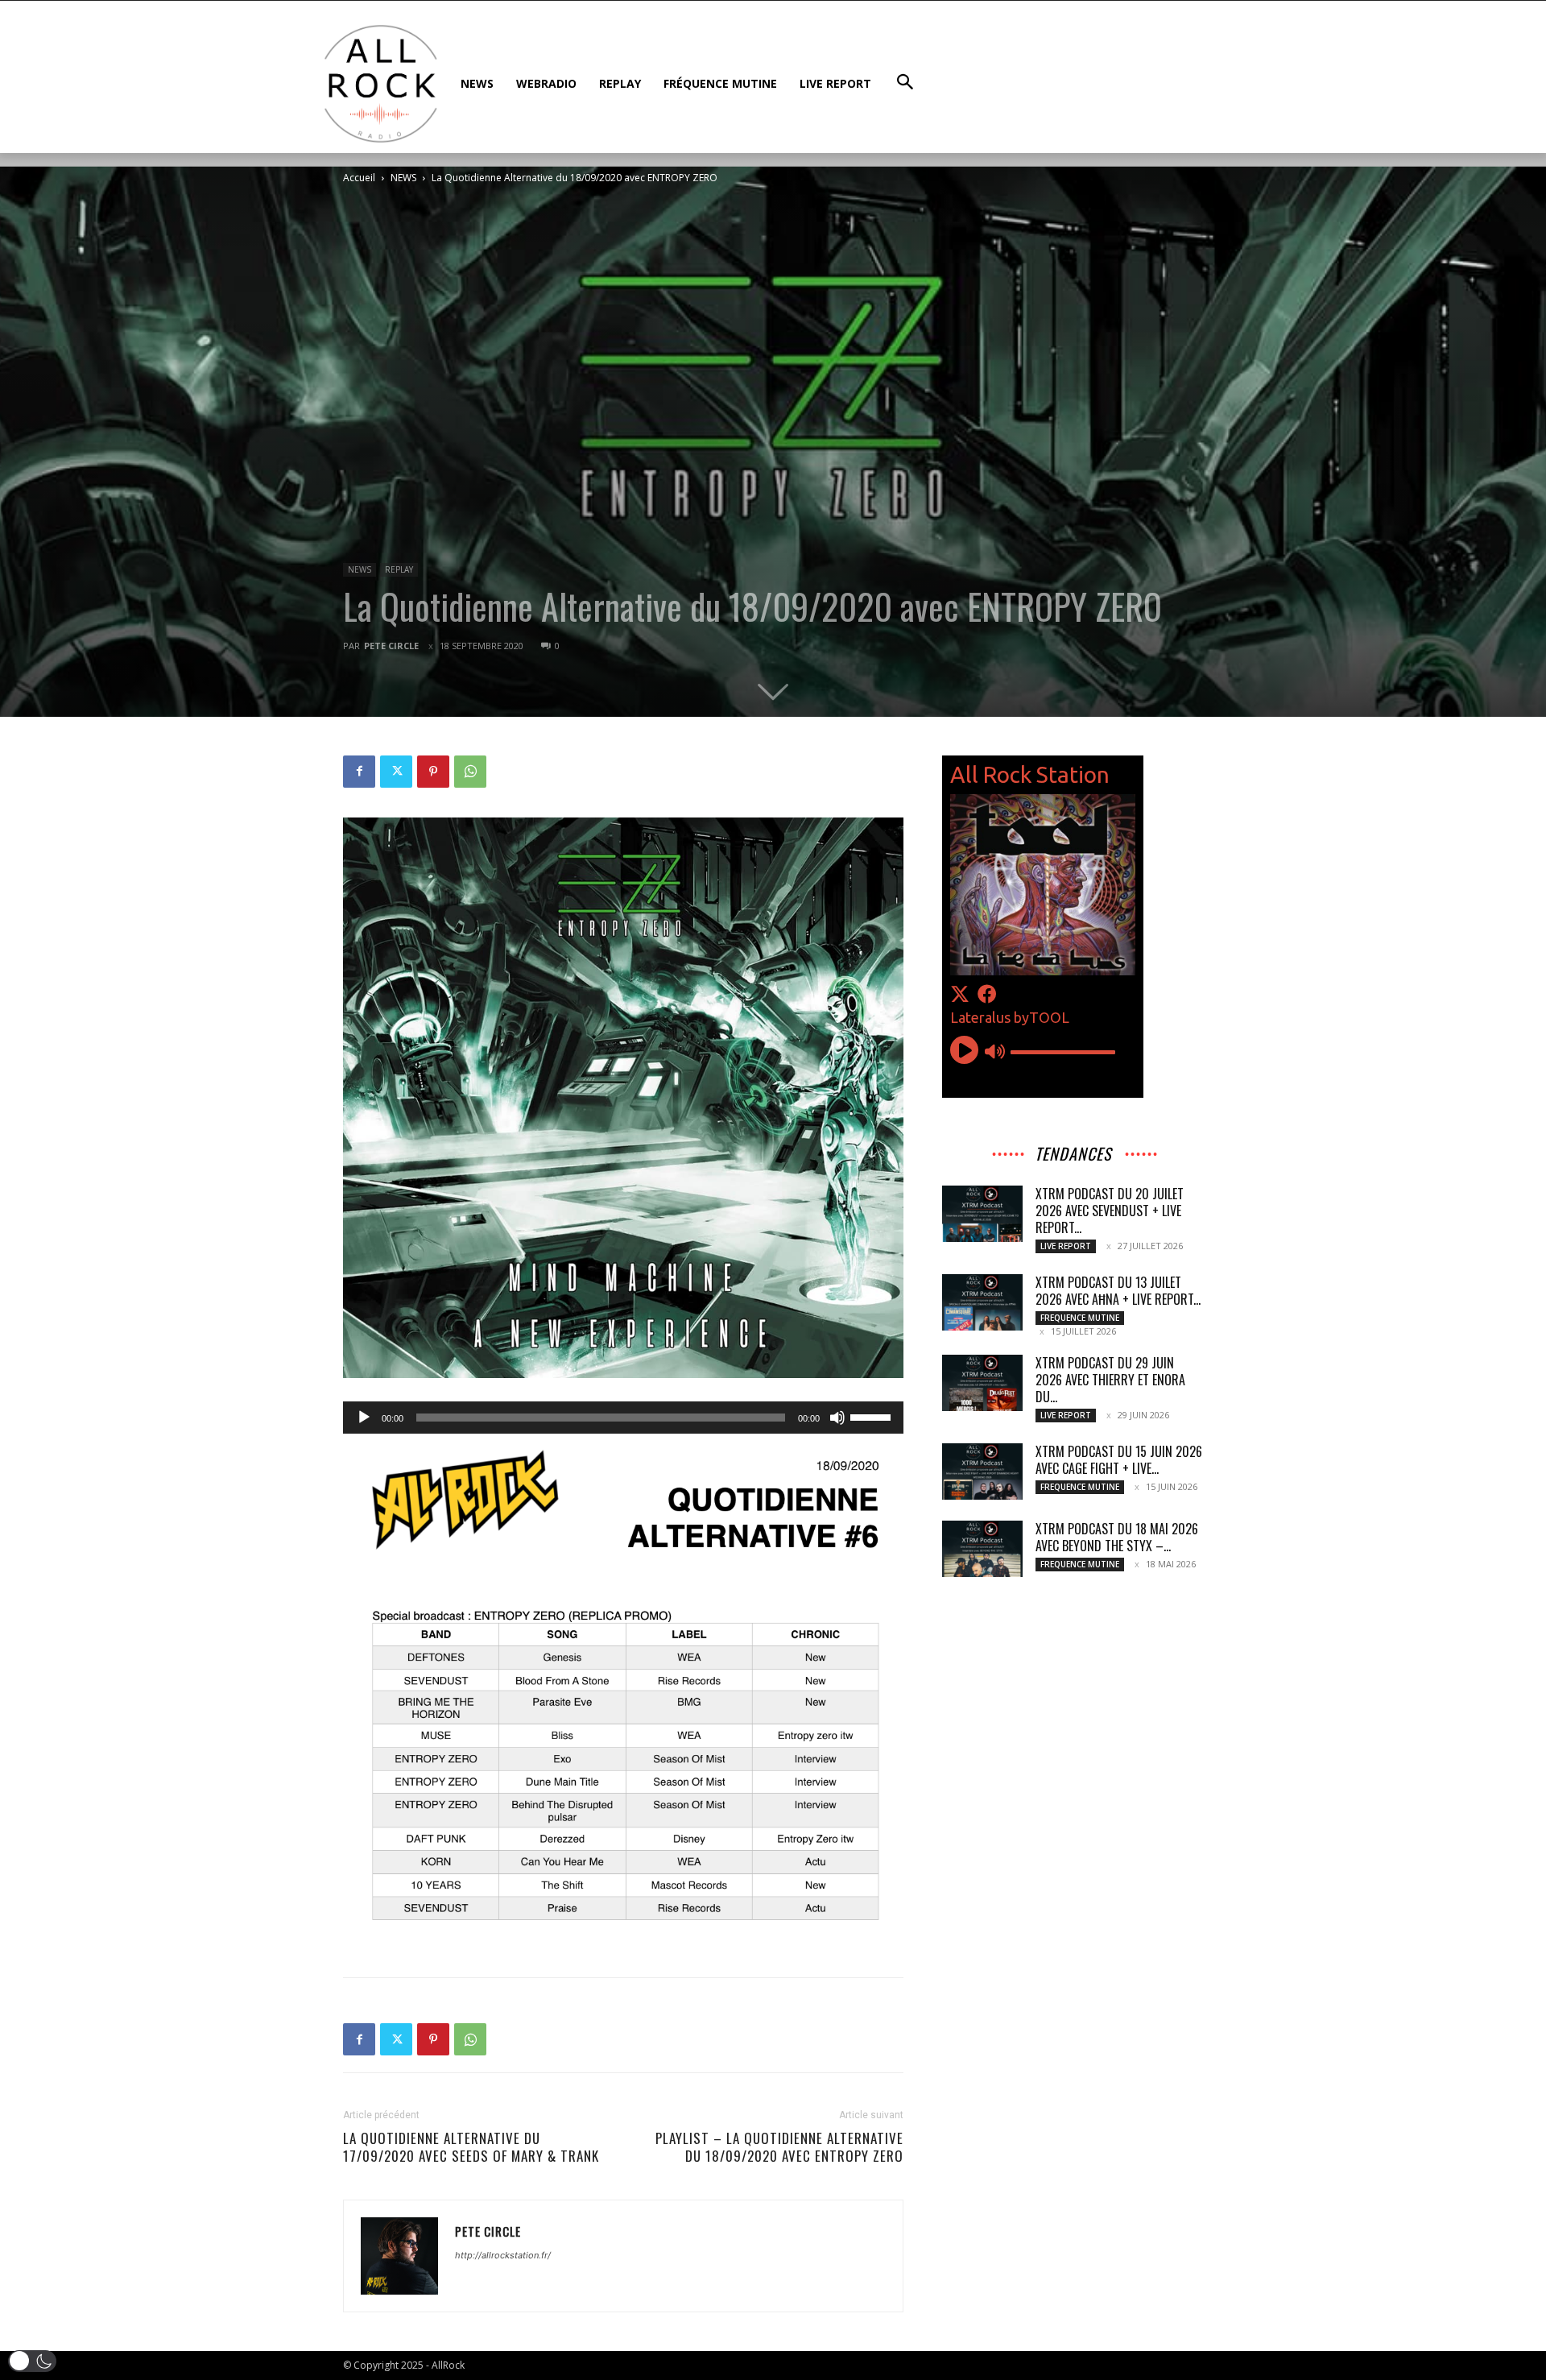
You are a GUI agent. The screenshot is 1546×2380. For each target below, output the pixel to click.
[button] (32, 2361)
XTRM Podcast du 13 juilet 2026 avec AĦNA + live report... (1118, 1291)
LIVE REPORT (1066, 1246)
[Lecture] (364, 1418)
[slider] (873, 1416)
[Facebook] (359, 772)
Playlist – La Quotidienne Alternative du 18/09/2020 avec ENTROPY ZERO (779, 2147)
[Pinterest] (433, 772)
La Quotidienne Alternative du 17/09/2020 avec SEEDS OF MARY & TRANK (471, 2147)
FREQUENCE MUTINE (1080, 1318)
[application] (623, 1418)
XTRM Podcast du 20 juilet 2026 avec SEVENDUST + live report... (1110, 1211)
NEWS (403, 178)
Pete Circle (391, 646)
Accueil (359, 178)
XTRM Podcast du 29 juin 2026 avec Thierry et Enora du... (1110, 1380)
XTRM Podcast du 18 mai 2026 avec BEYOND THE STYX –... (1117, 1537)
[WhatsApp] (470, 772)
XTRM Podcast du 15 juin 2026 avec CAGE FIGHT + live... (1119, 1460)
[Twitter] (396, 772)
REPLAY (399, 569)
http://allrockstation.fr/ (503, 2255)
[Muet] (837, 1418)
